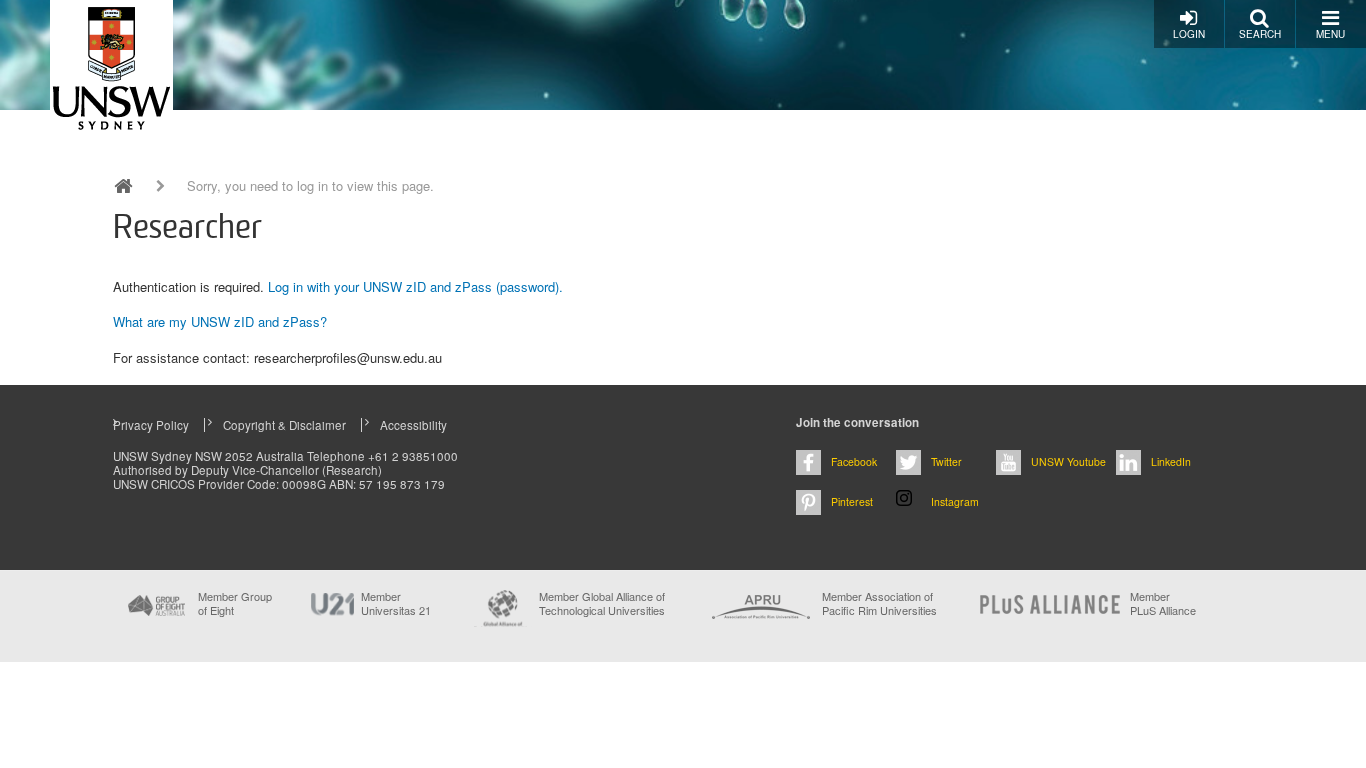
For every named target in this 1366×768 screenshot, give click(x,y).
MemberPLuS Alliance (1163, 603)
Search (1260, 34)
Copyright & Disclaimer (284, 425)
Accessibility (413, 425)
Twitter (946, 461)
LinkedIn (1171, 461)
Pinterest (852, 501)
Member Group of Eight (235, 603)
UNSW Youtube (1068, 461)
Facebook (854, 461)
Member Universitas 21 (396, 603)
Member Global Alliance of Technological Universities (602, 603)
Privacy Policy (151, 425)
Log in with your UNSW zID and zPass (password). (415, 286)
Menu (1330, 34)
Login (1189, 34)
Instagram (955, 501)
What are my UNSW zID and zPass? (220, 321)
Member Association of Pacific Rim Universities (879, 603)
